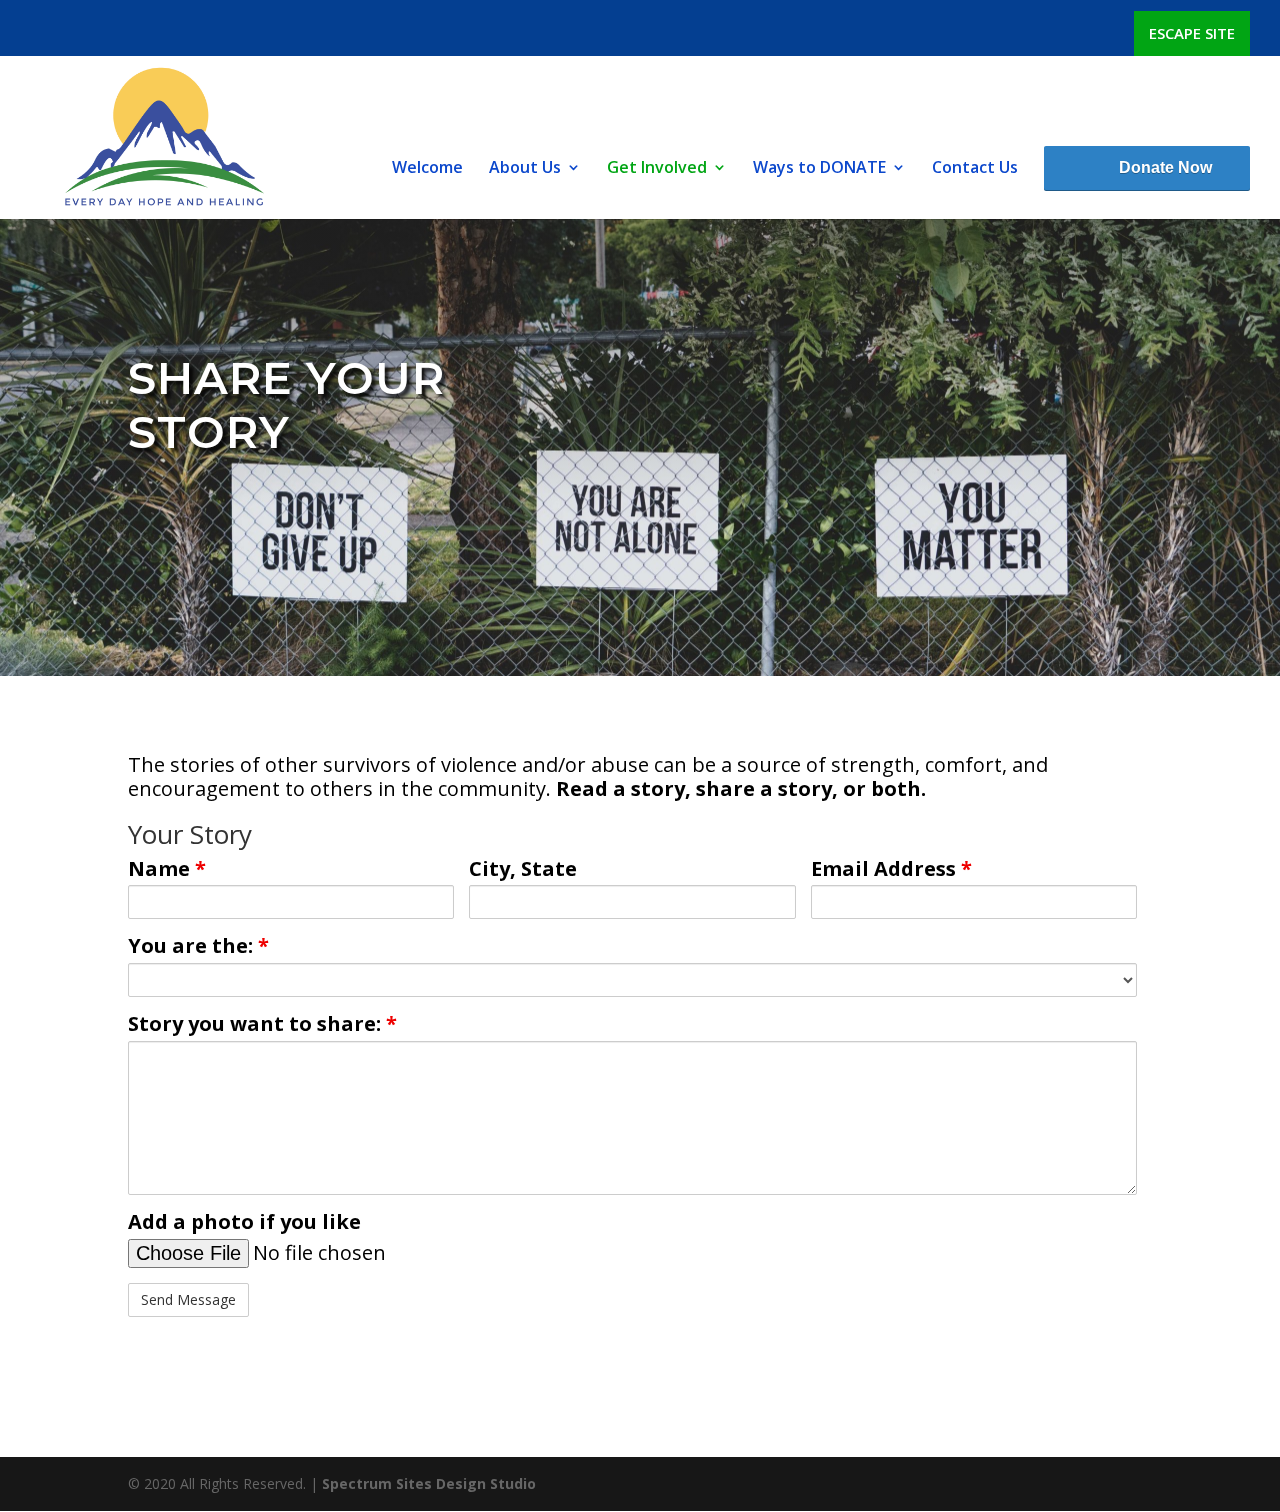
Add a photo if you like (244, 1222)
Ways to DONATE (819, 169)
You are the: (198, 946)
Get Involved (657, 169)
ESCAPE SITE (1192, 33)
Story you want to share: (262, 1024)
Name (167, 869)
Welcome (427, 169)
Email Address (891, 869)
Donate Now (1165, 167)
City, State (523, 869)
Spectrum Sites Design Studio (429, 1483)
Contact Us (975, 169)
